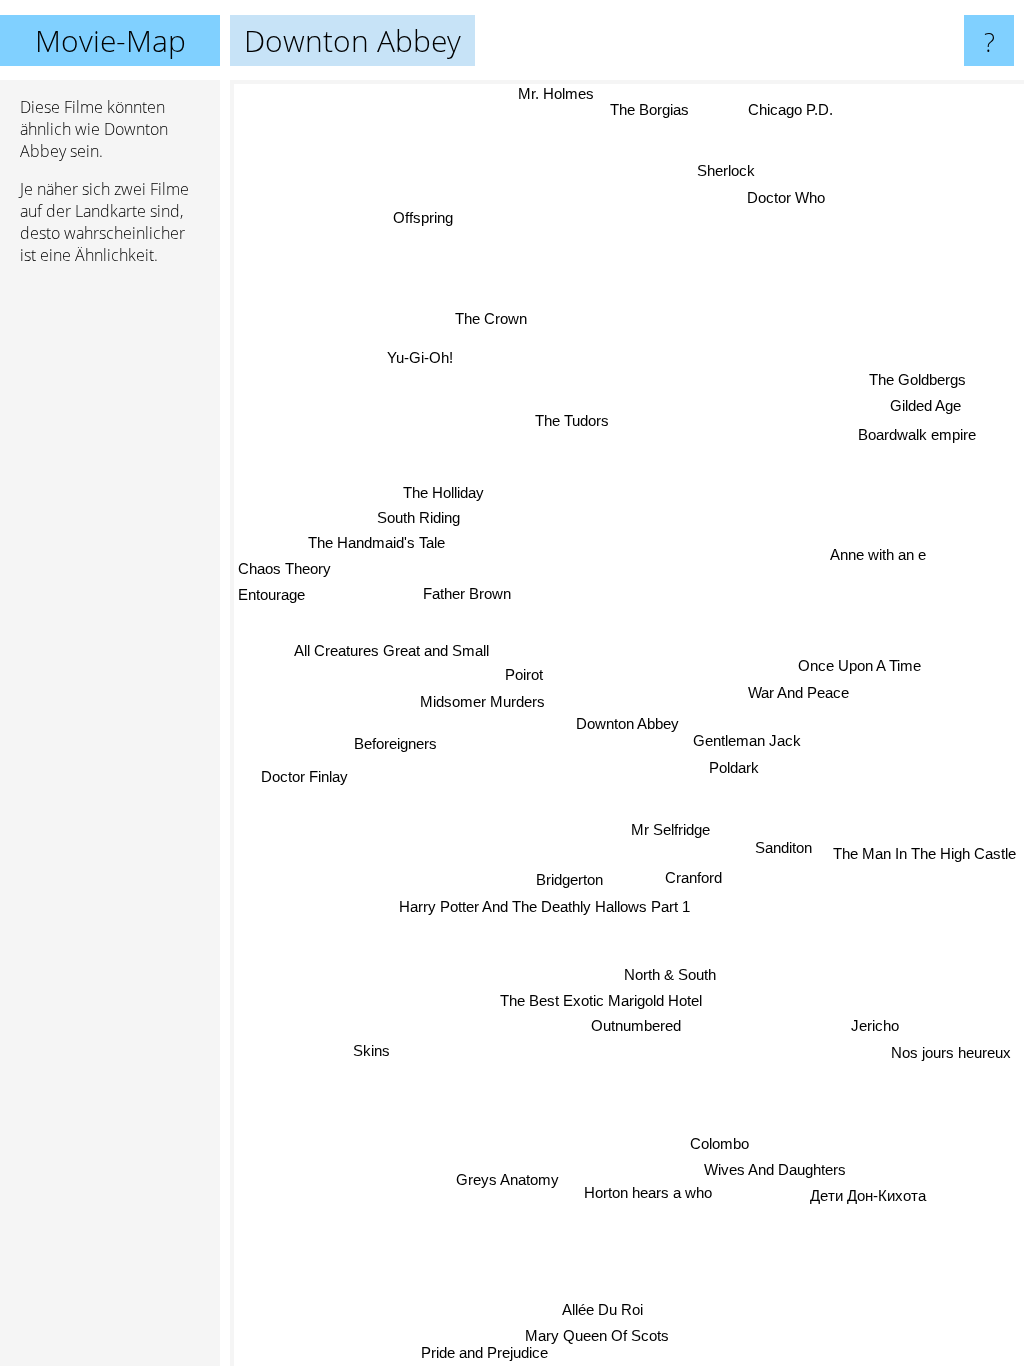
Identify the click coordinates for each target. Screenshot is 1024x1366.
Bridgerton (569, 879)
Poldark (734, 767)
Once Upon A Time (859, 667)
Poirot (523, 674)
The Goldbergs (918, 381)
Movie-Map (110, 40)
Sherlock (728, 172)
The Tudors (572, 419)
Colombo (711, 1147)
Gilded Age (926, 407)
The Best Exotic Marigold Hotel (601, 1000)
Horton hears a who (645, 1196)
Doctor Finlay (305, 775)
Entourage (271, 592)
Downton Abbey (627, 723)
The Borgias (649, 109)
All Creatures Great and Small (391, 647)
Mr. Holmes (556, 93)
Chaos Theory (284, 565)
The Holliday (444, 490)
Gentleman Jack (747, 741)
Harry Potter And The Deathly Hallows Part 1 (543, 906)
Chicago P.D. (791, 109)
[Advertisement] (110, 587)
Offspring (423, 216)
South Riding (419, 515)
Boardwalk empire (916, 434)
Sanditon (783, 849)
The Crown (492, 317)
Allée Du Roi (607, 1309)
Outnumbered (635, 1025)
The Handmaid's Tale (377, 540)
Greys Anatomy (506, 1178)
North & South (669, 974)
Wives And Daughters (775, 1173)
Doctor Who (787, 198)
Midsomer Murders (482, 701)
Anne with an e (878, 556)
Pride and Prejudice (481, 1352)
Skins (371, 1048)
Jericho (874, 1027)
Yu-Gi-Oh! (422, 354)
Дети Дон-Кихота (868, 1199)
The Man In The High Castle (924, 857)
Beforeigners (395, 740)
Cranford (693, 878)
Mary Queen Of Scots (602, 1335)
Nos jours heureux (951, 1053)
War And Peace (798, 694)
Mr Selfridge (669, 830)
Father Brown (466, 592)
